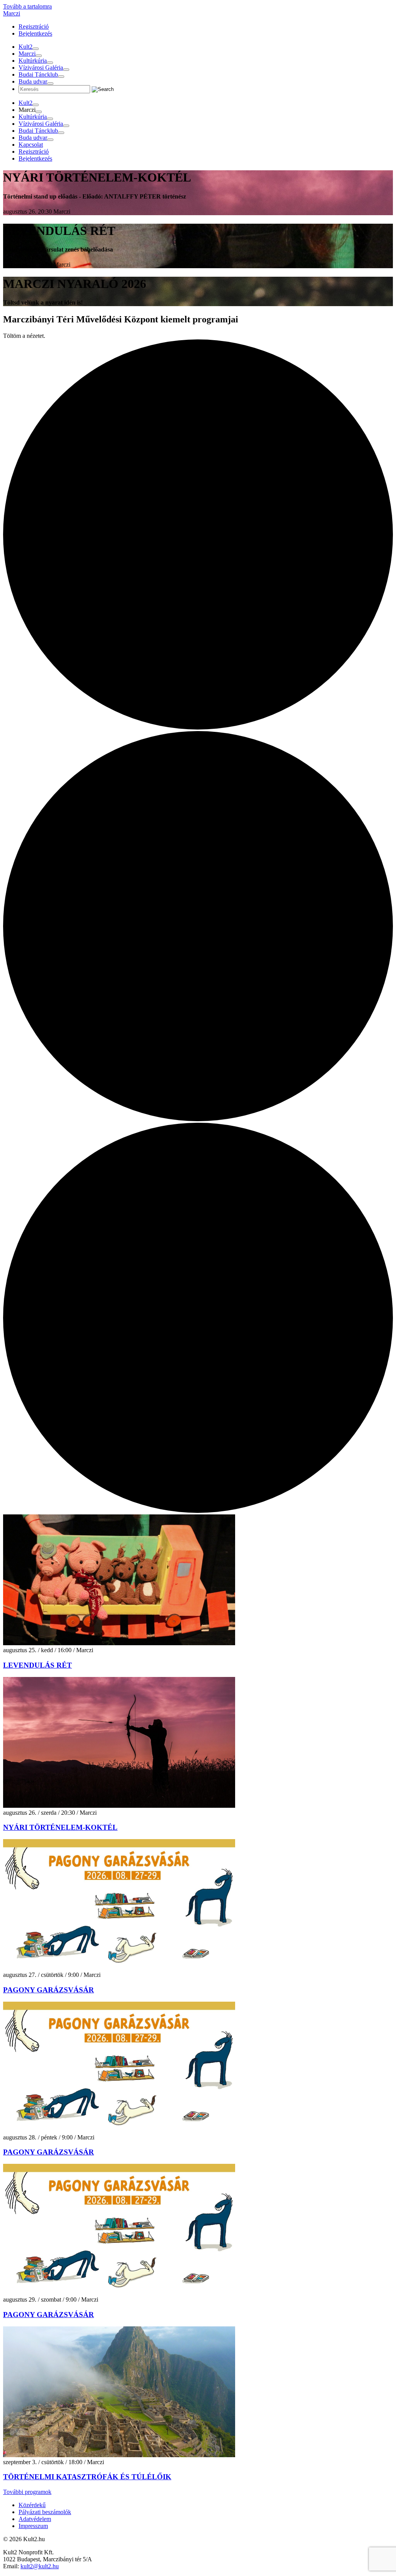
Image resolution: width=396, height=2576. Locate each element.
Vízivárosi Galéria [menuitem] (41, 68)
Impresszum (33, 2526)
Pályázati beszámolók (45, 2512)
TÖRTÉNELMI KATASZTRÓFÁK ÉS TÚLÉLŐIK (87, 2477)
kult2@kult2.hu (40, 2566)
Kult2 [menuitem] (26, 47)
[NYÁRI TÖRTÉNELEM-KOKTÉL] (119, 1806)
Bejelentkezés (35, 33)
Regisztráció (34, 27)
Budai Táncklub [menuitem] (38, 75)
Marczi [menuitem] (27, 54)
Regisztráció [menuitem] (34, 152)
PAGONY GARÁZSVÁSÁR (49, 1990)
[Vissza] (36, 49)
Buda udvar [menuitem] (33, 81)
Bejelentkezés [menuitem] (35, 158)
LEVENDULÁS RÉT (38, 1665)
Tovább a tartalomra (27, 6)
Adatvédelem (35, 2519)
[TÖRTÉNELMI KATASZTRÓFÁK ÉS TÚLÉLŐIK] (119, 2455)
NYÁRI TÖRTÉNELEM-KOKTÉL (60, 1827)
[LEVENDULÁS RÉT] (119, 1643)
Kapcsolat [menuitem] (31, 145)
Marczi (12, 13)
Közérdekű (32, 2505)
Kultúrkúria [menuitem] (33, 61)
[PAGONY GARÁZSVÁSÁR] (119, 1968)
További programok (27, 2492)
